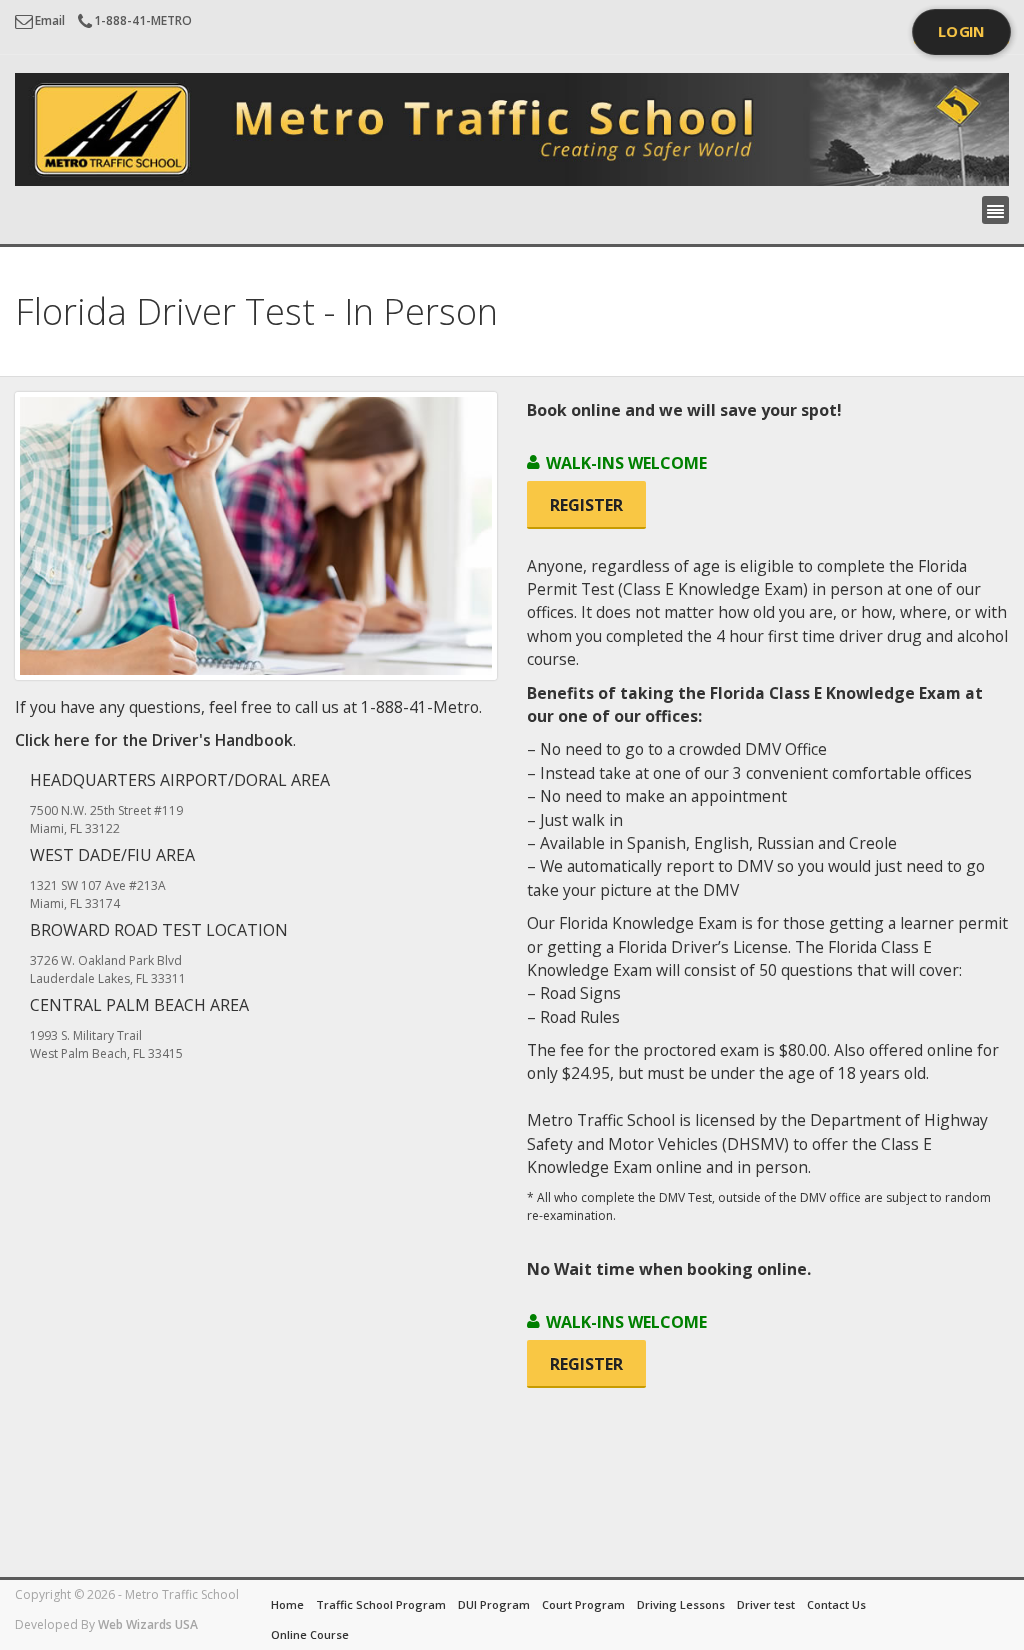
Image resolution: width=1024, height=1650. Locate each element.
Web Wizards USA (148, 1624)
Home (287, 1604)
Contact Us (836, 1604)
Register (586, 505)
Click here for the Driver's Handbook (154, 740)
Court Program (583, 1604)
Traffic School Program (381, 1604)
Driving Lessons (681, 1604)
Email (50, 20)
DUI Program (494, 1604)
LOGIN (961, 32)
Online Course (310, 1634)
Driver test (766, 1604)
